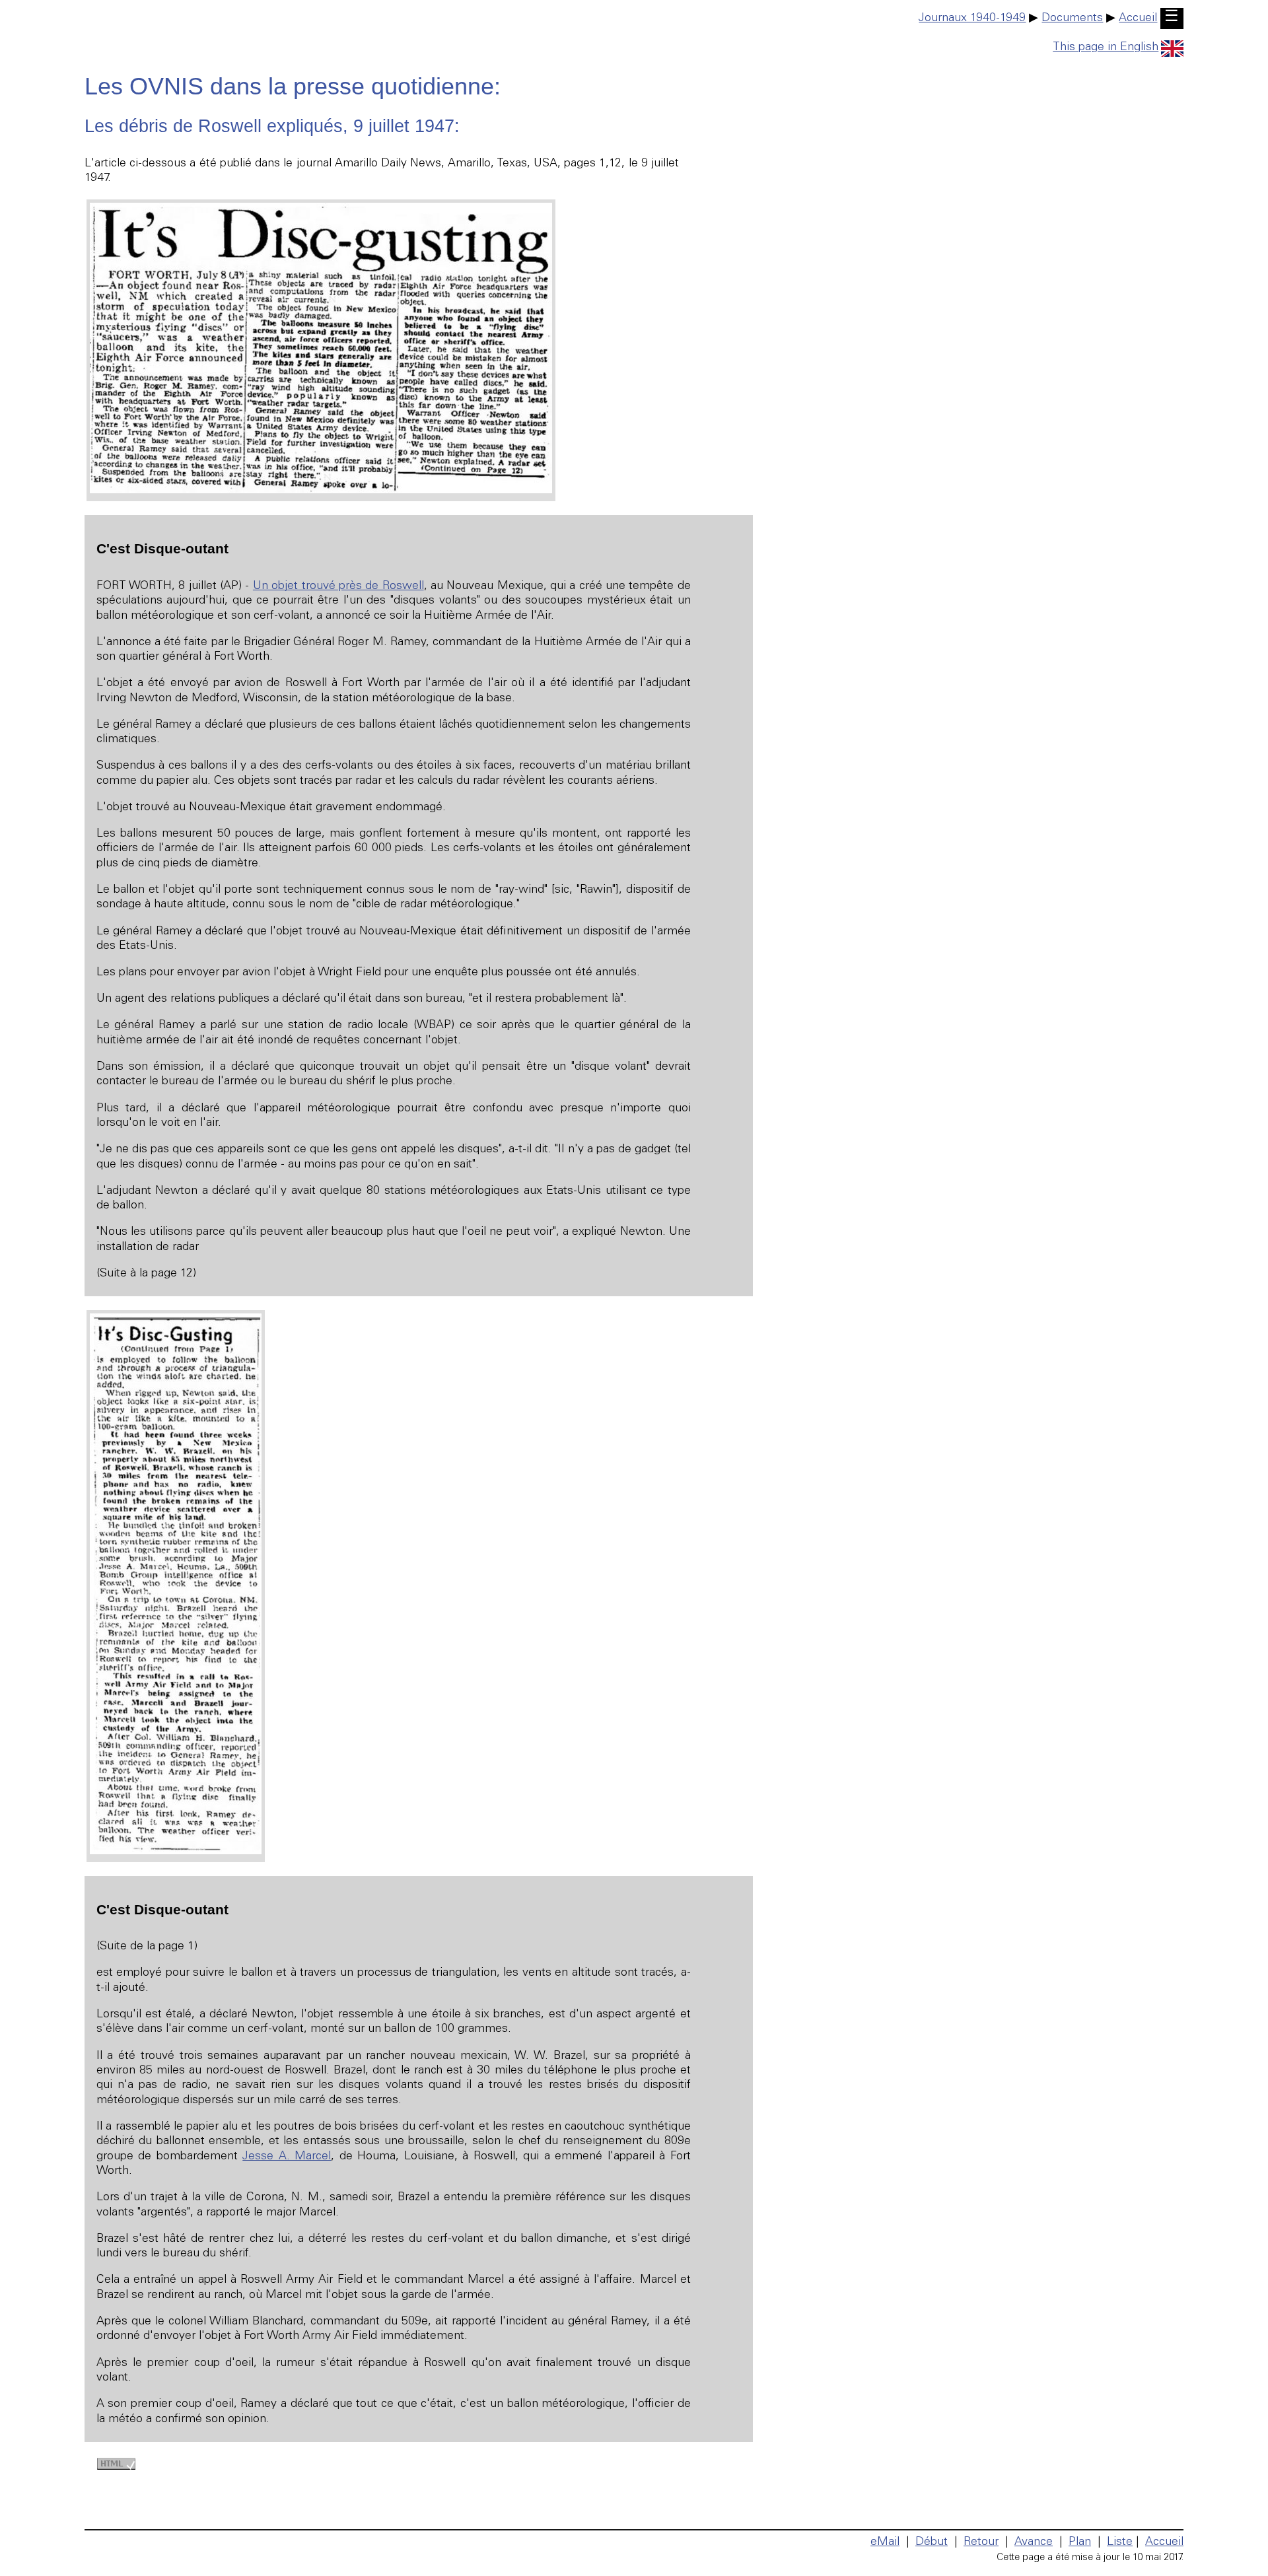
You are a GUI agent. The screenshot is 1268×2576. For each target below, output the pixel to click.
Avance (1034, 2542)
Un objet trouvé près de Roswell (338, 586)
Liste (1120, 2542)
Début (932, 2542)
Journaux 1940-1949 (972, 18)
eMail (885, 2542)
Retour (981, 2542)
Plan (1080, 2542)
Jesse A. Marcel (287, 2157)
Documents (1072, 18)
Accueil (1138, 18)
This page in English (1106, 48)
